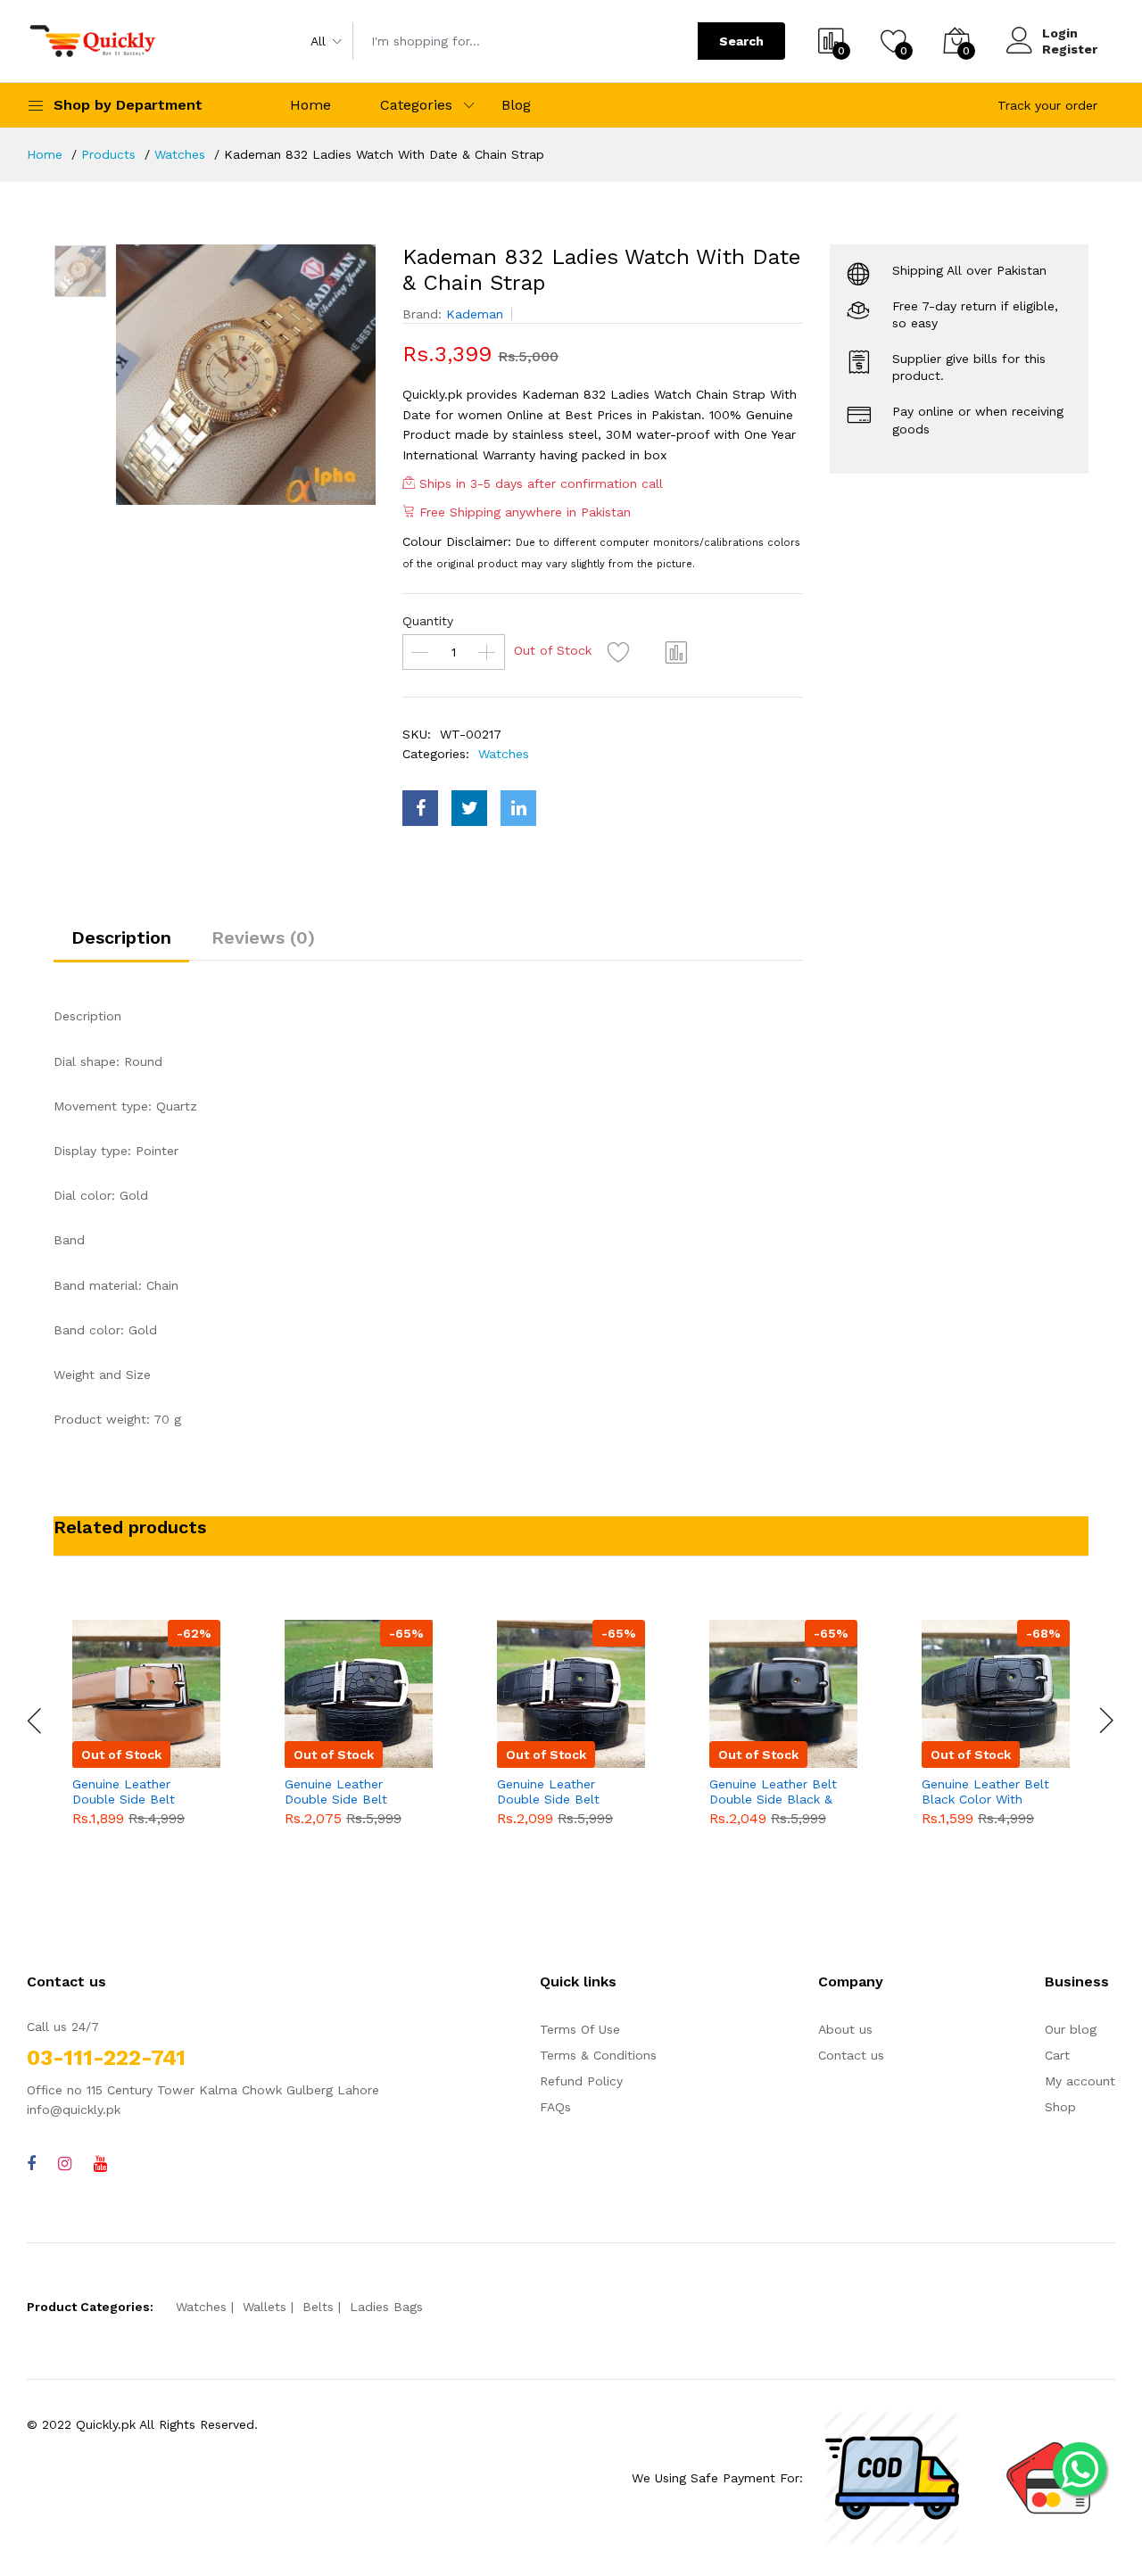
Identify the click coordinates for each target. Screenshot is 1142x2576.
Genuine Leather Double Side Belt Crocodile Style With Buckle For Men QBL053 (559, 1792)
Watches (180, 154)
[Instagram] (65, 2163)
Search (741, 41)
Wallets (265, 2307)
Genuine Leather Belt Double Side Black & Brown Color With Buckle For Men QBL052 (773, 1792)
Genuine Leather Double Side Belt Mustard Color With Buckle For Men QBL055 (131, 1792)
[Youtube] (100, 2163)
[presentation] (36, 1721)
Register (1070, 49)
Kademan (475, 314)
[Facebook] (31, 2163)
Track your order (1047, 105)
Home (310, 105)
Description (121, 937)
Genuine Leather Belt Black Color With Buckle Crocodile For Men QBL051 (985, 1792)
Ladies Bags (386, 2307)
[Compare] (676, 652)
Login (1060, 33)
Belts (318, 2307)
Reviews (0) (263, 937)
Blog (516, 105)
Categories (416, 105)
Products (108, 154)
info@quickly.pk (74, 2110)
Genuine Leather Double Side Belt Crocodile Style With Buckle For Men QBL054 (346, 1792)
